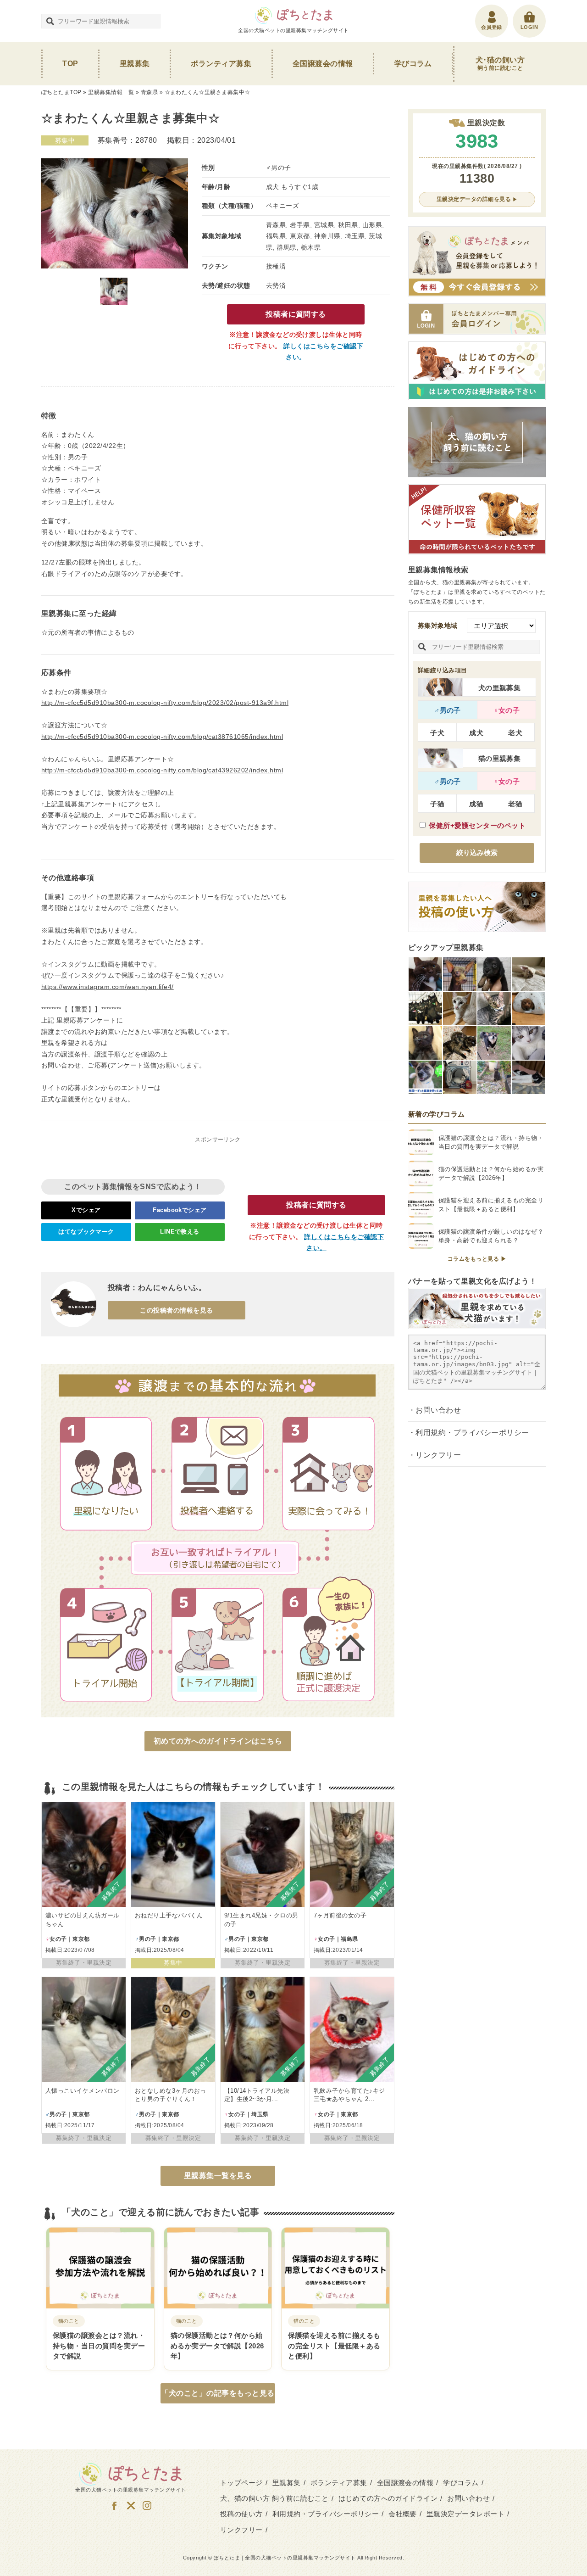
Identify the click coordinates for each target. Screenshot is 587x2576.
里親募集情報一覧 (111, 92)
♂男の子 (448, 710)
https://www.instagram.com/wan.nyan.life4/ (108, 987)
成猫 (476, 804)
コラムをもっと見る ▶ (477, 1259)
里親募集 (135, 64)
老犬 (515, 733)
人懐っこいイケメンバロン (83, 2091)
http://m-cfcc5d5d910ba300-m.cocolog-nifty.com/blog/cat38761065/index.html (162, 737)
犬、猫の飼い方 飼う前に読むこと (274, 2498)
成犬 (476, 733)
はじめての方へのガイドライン (388, 2498)
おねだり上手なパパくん (169, 1915)
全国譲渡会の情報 (323, 64)
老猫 (515, 804)
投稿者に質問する (296, 314)
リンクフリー (438, 1455)
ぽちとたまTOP (61, 92)
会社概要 (403, 2514)
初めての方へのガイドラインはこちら (218, 1741)
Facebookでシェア (180, 1210)
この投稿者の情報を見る (176, 1310)
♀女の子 (507, 710)
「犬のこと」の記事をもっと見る (218, 2393)
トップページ (241, 2483)
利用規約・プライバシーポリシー (472, 1433)
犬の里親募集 (500, 688)
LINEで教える (180, 1232)
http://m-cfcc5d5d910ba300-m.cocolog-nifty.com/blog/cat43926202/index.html (162, 770)
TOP (70, 64)
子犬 (437, 733)
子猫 (437, 804)
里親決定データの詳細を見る (474, 199)
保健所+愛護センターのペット (477, 825)
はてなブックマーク (86, 1232)
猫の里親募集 (500, 758)
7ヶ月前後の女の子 (340, 1915)
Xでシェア (86, 1210)
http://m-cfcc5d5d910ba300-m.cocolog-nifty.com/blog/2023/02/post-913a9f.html (165, 703)
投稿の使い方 (241, 2514)
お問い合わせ (438, 1410)
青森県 (149, 92)
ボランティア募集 (221, 64)
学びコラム (413, 64)
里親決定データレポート (465, 2514)
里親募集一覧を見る (218, 2176)
